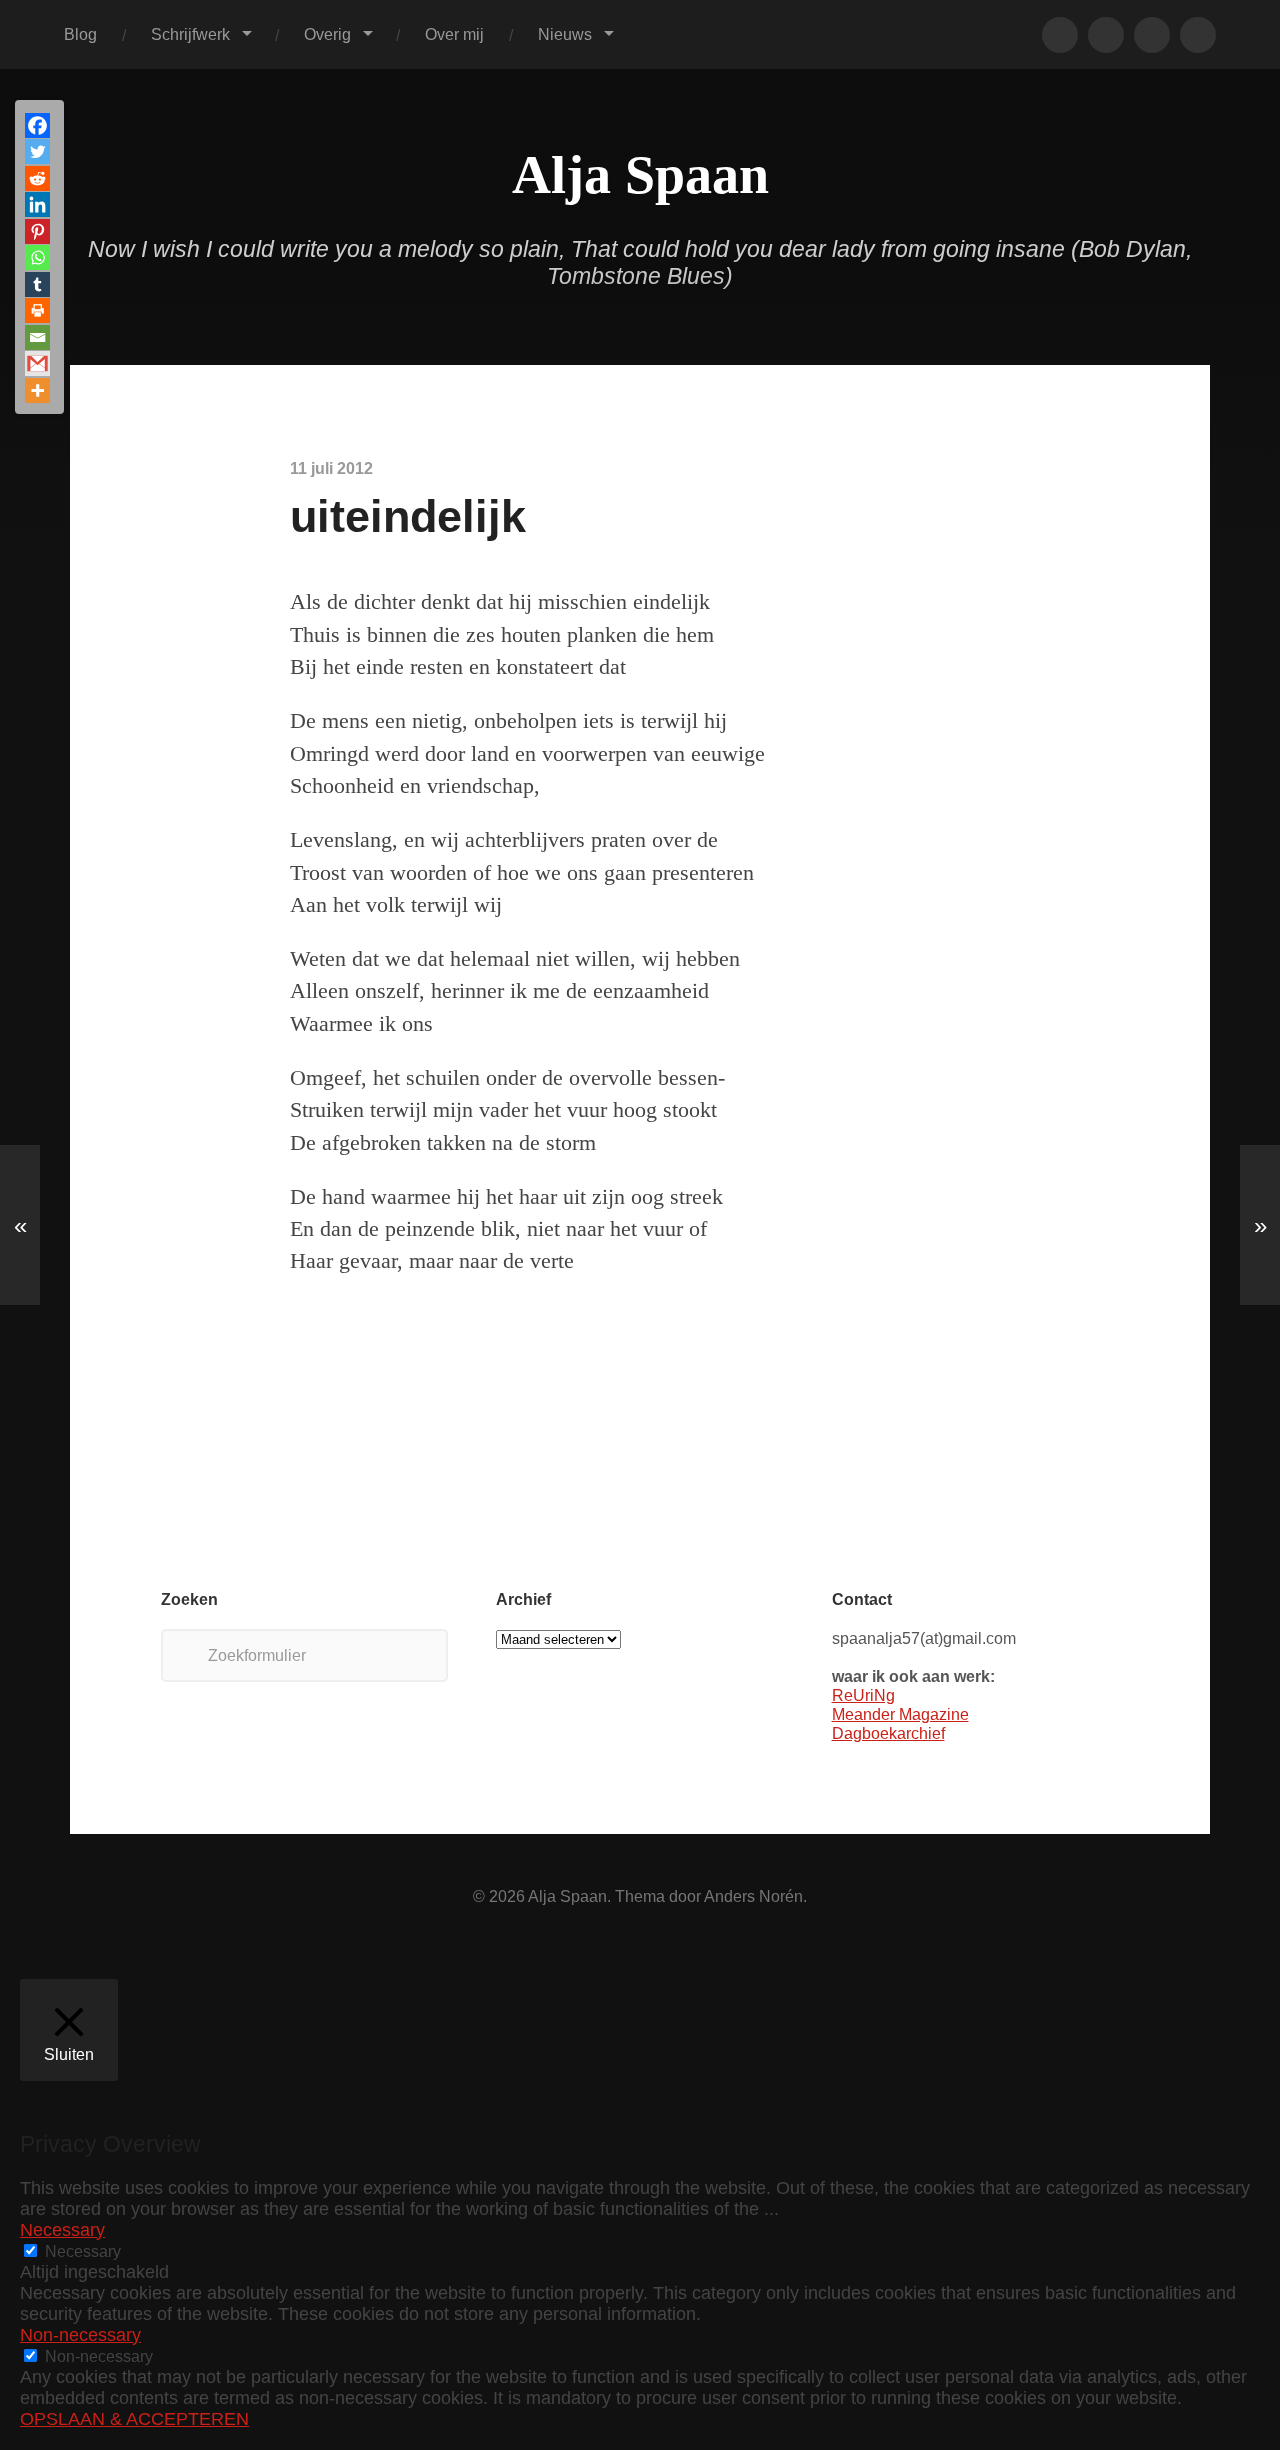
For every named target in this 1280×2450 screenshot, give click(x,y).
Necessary (83, 2251)
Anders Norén (753, 1896)
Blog (80, 34)
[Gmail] (37, 363)
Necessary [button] (62, 2230)
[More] (37, 390)
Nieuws (565, 34)
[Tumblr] (37, 284)
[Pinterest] (37, 231)
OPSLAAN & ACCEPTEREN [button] (134, 2419)
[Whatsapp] (37, 257)
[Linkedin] (37, 204)
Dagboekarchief (888, 1733)
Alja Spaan (640, 175)
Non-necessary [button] (80, 2335)
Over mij (454, 34)
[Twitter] (37, 151)
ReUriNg (863, 1695)
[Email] (37, 337)
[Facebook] (37, 125)
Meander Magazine (900, 1714)
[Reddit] (37, 178)
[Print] (37, 310)
